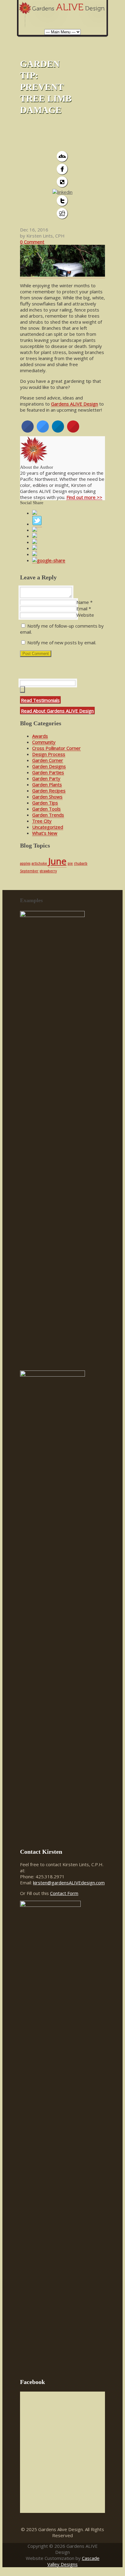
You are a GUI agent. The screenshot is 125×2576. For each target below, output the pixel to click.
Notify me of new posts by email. (62, 642)
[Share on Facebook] (28, 431)
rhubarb (81, 863)
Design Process (49, 754)
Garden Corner (48, 760)
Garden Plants (47, 784)
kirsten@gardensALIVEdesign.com (69, 1883)
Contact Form (64, 1893)
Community (44, 742)
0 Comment (32, 242)
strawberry (48, 871)
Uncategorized (48, 827)
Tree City (42, 821)
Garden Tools (46, 809)
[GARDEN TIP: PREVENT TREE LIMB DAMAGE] (62, 275)
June (57, 861)
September (29, 871)
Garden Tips (45, 803)
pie (70, 863)
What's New (45, 833)
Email (82, 609)
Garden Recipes (49, 791)
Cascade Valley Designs (73, 2561)
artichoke (39, 863)
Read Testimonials (40, 700)
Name (83, 602)
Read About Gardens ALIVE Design (57, 711)
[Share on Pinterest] (73, 431)
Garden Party (46, 778)
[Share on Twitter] (43, 431)
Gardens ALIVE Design (74, 404)
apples (25, 863)
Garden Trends (48, 815)
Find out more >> (84, 497)
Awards (40, 736)
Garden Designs (49, 766)
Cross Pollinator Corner (56, 748)
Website (85, 615)
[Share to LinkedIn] (58, 431)
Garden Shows (47, 797)
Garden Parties (48, 772)
